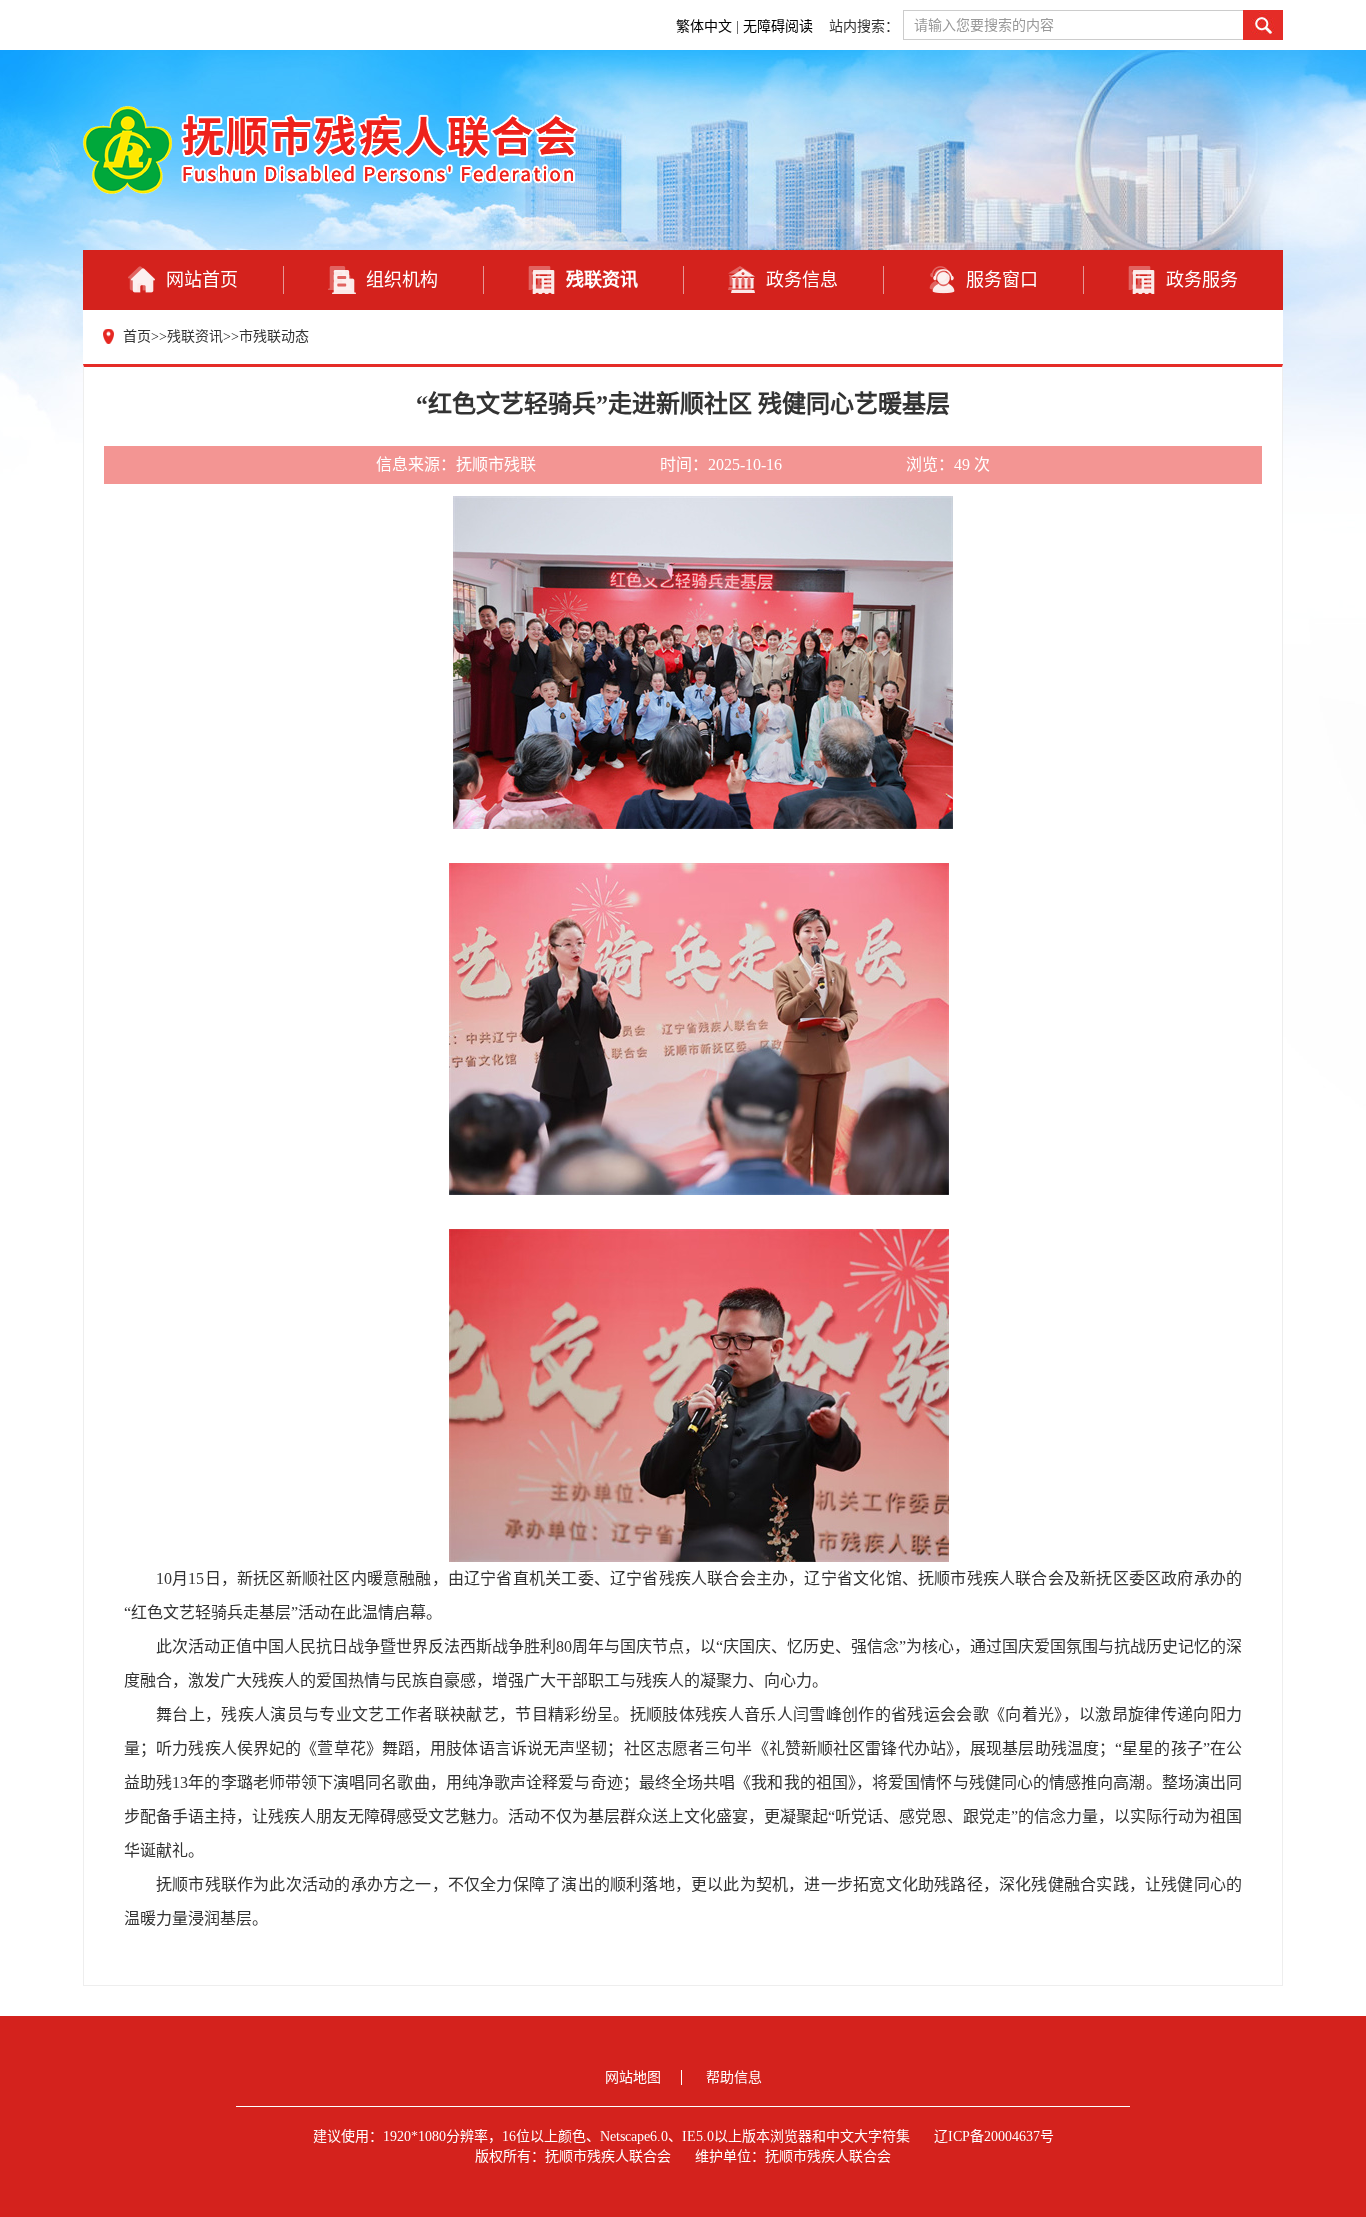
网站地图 (633, 2077)
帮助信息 (734, 2077)
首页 (137, 336)
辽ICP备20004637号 (994, 2136)
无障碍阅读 (780, 26)
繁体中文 (704, 26)
